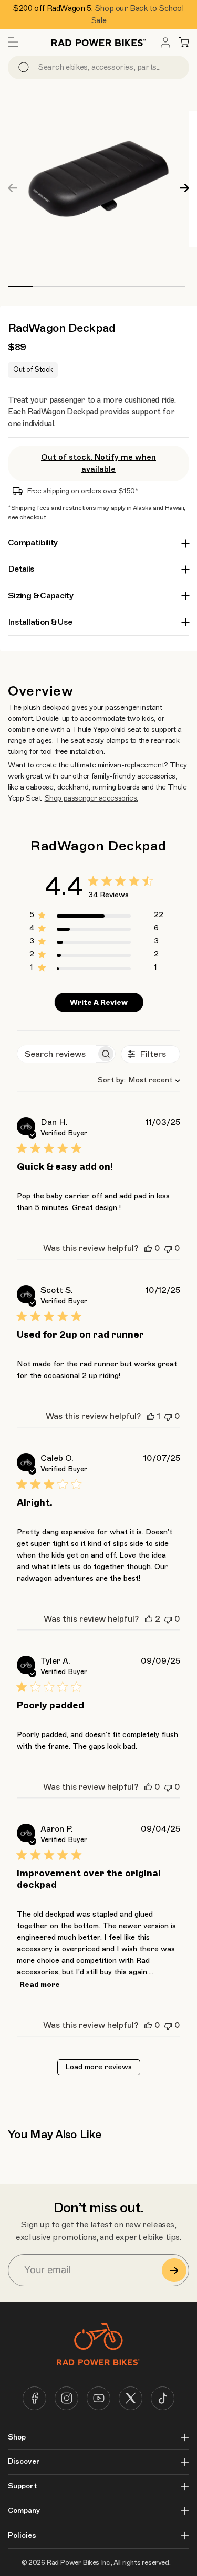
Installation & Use (40, 622)
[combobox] (135, 1080)
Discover (24, 2462)
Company (24, 2511)
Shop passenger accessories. (91, 798)
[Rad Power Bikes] (99, 42)
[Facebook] (34, 2398)
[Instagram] (66, 2398)
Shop (17, 2437)
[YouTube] (98, 2398)
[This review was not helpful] (168, 1248)
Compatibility (33, 543)
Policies (22, 2536)
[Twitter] (131, 2398)
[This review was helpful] (148, 1248)
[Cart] (184, 43)
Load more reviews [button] (98, 2067)
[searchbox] (57, 1054)
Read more (40, 1985)
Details (21, 569)
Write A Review (99, 1002)
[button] (13, 43)
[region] (96, 917)
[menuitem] (165, 43)
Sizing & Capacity (40, 596)
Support (23, 2486)
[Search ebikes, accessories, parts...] (24, 67)
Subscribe (174, 2270)
